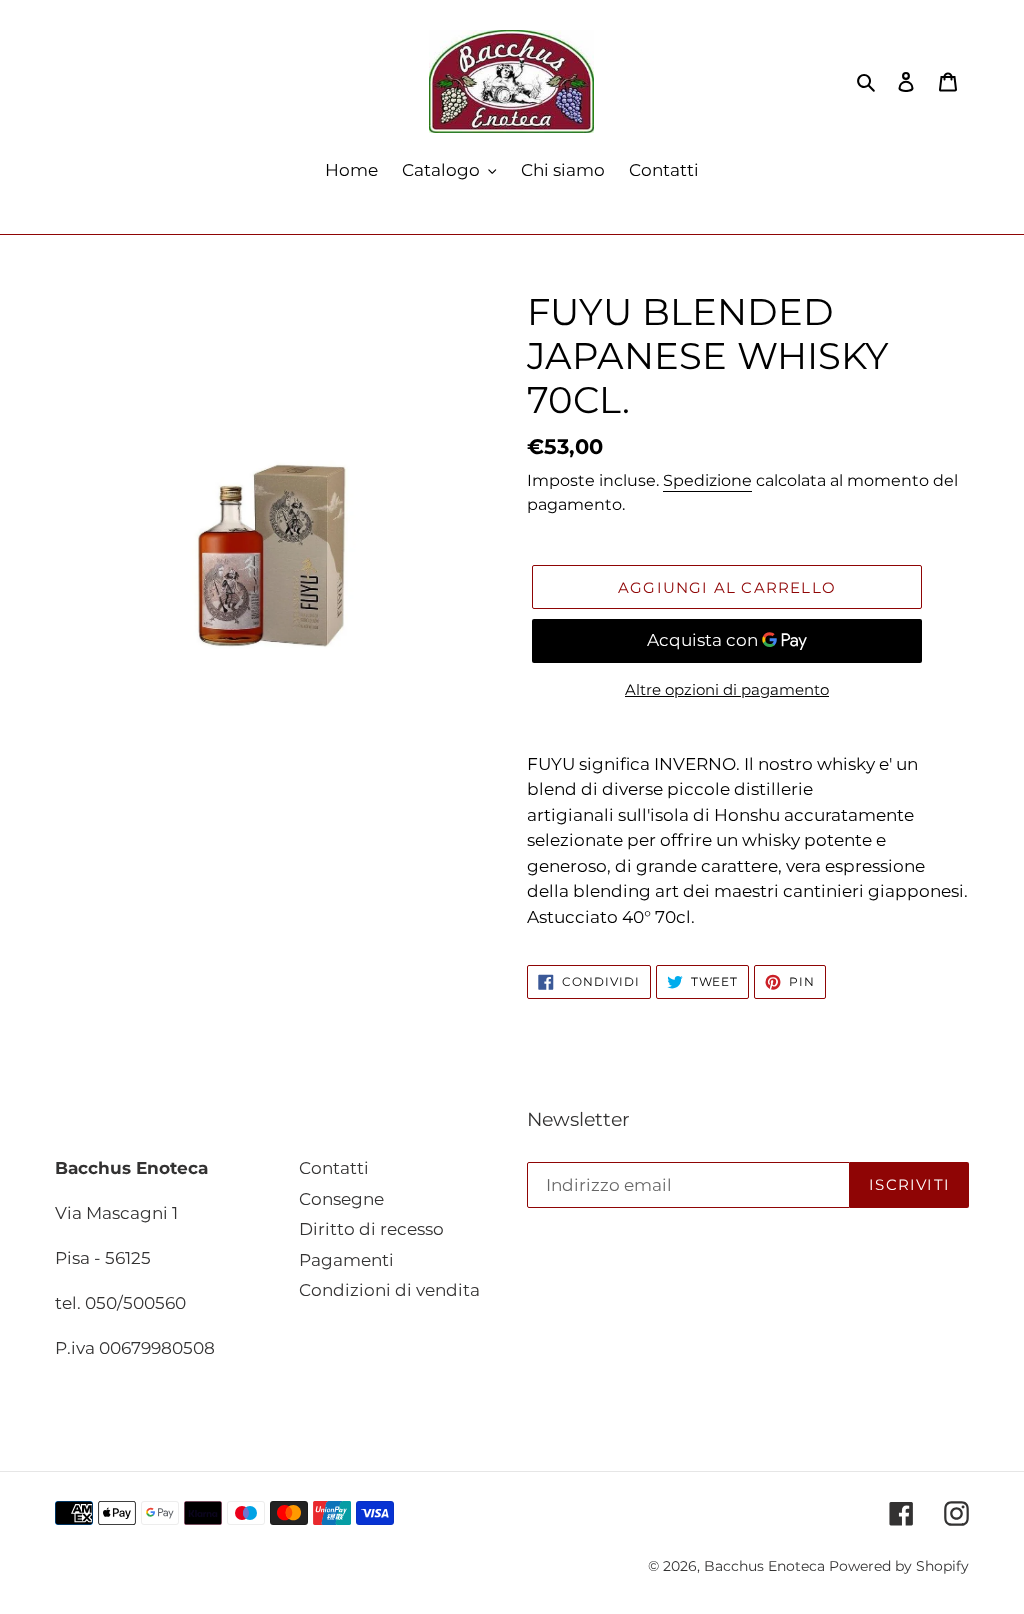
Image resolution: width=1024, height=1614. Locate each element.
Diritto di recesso (371, 1229)
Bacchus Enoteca (766, 1566)
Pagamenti (346, 1260)
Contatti (334, 1168)
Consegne (341, 1199)
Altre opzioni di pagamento (727, 689)
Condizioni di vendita (389, 1290)
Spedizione (707, 480)
